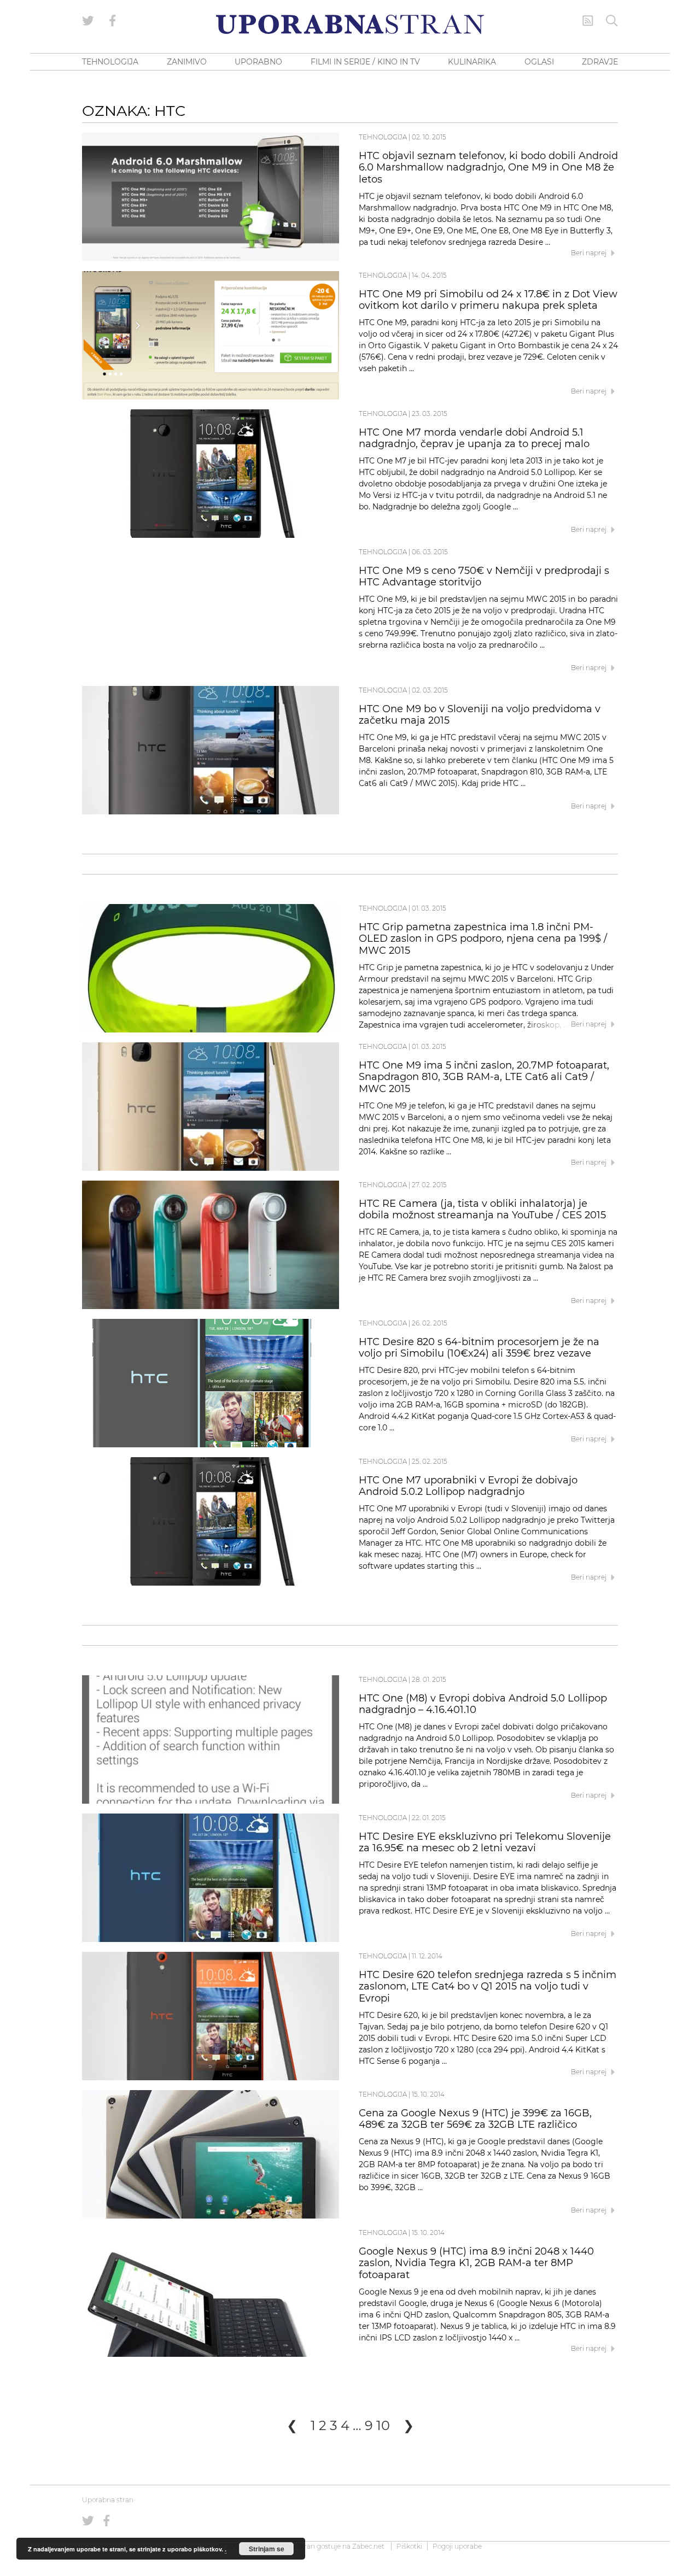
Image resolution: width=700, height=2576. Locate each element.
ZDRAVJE (600, 62)
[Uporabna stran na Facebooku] (113, 21)
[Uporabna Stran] (350, 24)
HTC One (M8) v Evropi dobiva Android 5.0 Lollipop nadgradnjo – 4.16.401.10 (483, 1704)
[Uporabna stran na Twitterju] (88, 21)
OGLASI (539, 62)
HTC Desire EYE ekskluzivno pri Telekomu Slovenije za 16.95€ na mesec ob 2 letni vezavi (485, 1842)
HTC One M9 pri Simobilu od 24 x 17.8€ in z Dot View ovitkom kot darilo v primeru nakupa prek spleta (488, 300)
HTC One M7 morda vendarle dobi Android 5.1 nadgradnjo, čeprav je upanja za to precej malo (474, 438)
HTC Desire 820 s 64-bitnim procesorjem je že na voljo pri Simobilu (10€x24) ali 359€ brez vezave (479, 1348)
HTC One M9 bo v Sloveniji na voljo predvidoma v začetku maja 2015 (480, 715)
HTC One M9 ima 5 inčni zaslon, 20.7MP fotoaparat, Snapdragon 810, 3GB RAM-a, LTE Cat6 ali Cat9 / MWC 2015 (484, 1077)
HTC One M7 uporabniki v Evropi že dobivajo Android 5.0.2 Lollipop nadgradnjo (468, 1486)
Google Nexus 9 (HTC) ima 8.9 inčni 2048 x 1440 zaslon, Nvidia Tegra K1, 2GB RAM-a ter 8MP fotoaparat (476, 2263)
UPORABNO (258, 62)
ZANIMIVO (187, 62)
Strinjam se (267, 2549)
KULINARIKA (472, 62)
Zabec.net (368, 2546)
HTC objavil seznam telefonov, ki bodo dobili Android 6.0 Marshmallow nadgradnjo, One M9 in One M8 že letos (488, 168)
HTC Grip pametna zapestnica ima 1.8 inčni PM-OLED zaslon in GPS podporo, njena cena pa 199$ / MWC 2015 (483, 939)
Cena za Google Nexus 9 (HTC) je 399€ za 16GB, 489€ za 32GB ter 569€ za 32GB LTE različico (475, 2119)
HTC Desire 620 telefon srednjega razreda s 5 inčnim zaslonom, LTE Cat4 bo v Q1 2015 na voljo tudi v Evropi (488, 1987)
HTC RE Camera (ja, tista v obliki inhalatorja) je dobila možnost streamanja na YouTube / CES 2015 (482, 1210)
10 (383, 2425)
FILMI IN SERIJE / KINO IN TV (365, 62)
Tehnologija (383, 137)
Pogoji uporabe (457, 2546)
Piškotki (409, 2546)
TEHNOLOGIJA (110, 62)
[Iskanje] (612, 21)
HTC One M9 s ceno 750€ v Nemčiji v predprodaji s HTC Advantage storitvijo (484, 577)
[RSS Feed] (588, 21)
